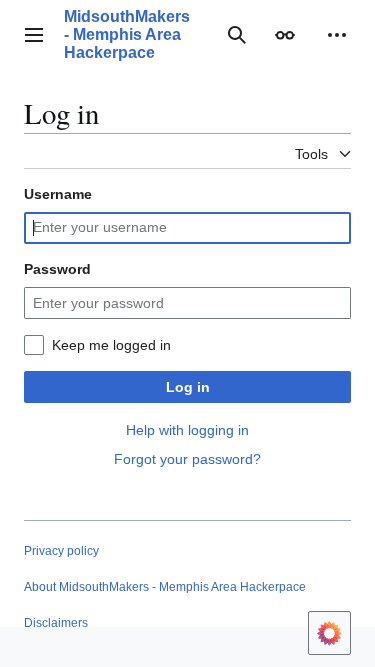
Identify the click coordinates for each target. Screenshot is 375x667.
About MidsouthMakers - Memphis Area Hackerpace (165, 587)
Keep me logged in (111, 345)
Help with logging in (187, 430)
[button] (34, 35)
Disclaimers (56, 623)
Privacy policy (61, 551)
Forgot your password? (187, 459)
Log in (188, 387)
